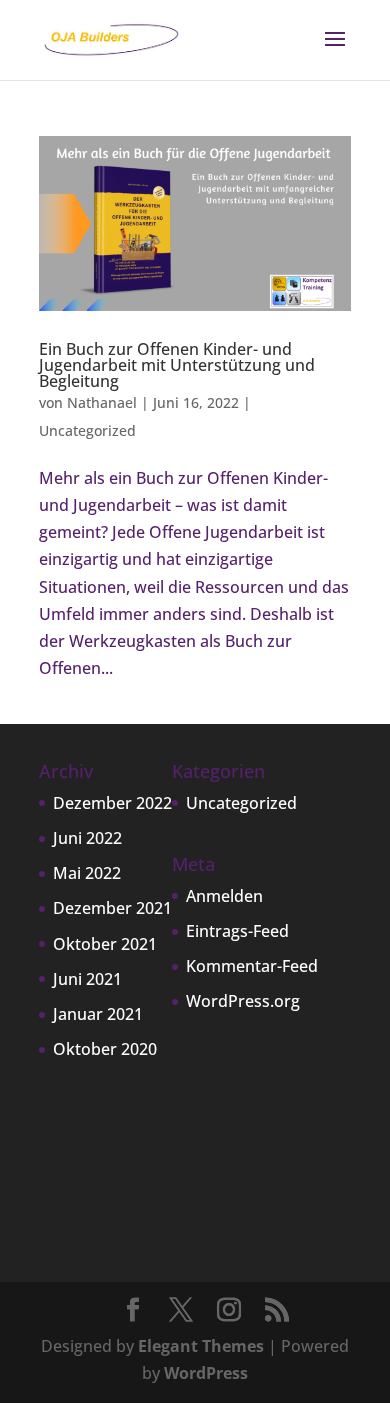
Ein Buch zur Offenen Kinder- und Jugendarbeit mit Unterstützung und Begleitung (177, 365)
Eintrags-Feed (237, 931)
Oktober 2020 (105, 1049)
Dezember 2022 (112, 803)
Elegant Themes (201, 1346)
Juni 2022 (87, 838)
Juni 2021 (87, 979)
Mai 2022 (87, 873)
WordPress (206, 1373)
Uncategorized (87, 430)
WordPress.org (243, 1001)
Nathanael (102, 402)
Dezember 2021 (112, 908)
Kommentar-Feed (252, 966)
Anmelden (224, 896)
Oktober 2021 (105, 944)
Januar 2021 (98, 1014)
